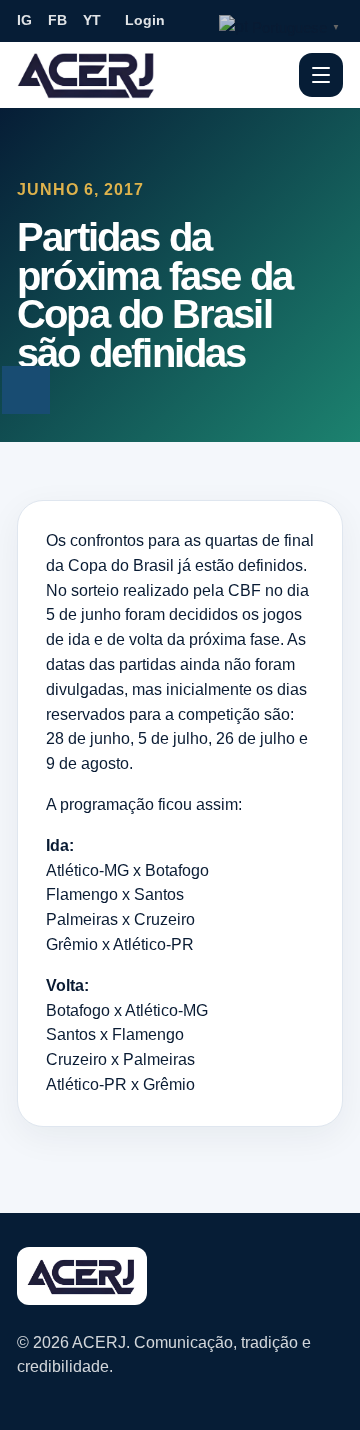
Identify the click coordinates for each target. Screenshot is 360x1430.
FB (57, 20)
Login (145, 20)
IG (24, 20)
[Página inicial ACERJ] (87, 74)
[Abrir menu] (321, 75)
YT (92, 20)
